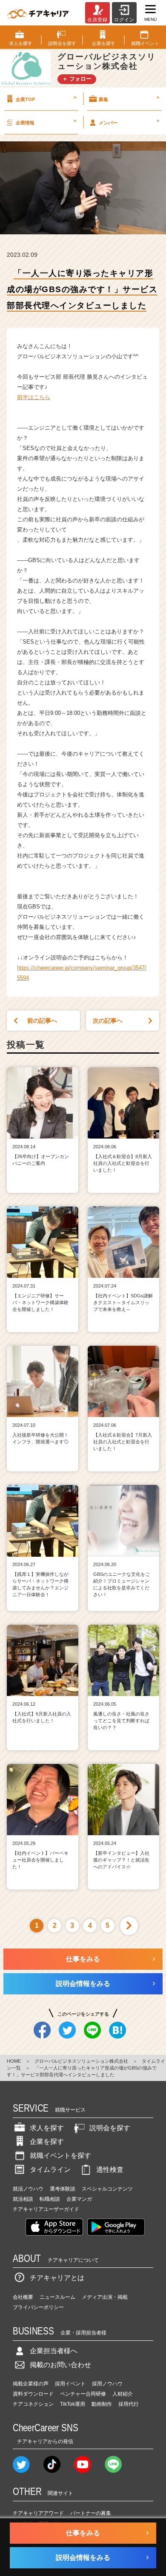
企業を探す (47, 2142)
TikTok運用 (73, 2404)
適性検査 (110, 2170)
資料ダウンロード (33, 2394)
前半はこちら (34, 397)
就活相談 (23, 2199)
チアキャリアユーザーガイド (46, 2209)
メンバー (129, 121)
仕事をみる (83, 1959)
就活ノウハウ (28, 2189)
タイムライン (50, 2170)
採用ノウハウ (107, 2384)
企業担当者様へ (54, 2351)
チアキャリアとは (57, 2278)
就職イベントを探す (60, 2156)
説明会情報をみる (83, 1984)
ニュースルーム (57, 2297)
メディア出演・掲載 (105, 2297)
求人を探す (47, 2128)
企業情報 (46, 121)
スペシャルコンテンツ (107, 2189)
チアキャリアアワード (38, 2513)
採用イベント (70, 2384)
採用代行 (129, 2404)
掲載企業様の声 (31, 2384)
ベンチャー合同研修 (83, 2394)
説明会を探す (110, 2128)
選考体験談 (63, 2189)
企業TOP (46, 98)
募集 (129, 98)
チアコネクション (33, 2404)
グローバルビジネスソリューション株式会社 (81, 2061)
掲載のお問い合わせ (60, 2365)
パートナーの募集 (91, 2513)
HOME (14, 2061)
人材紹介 (123, 2394)
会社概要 (23, 2297)
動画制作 (102, 2404)
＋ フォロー (77, 79)
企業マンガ (79, 2199)
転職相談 (50, 2199)
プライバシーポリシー (38, 2307)
